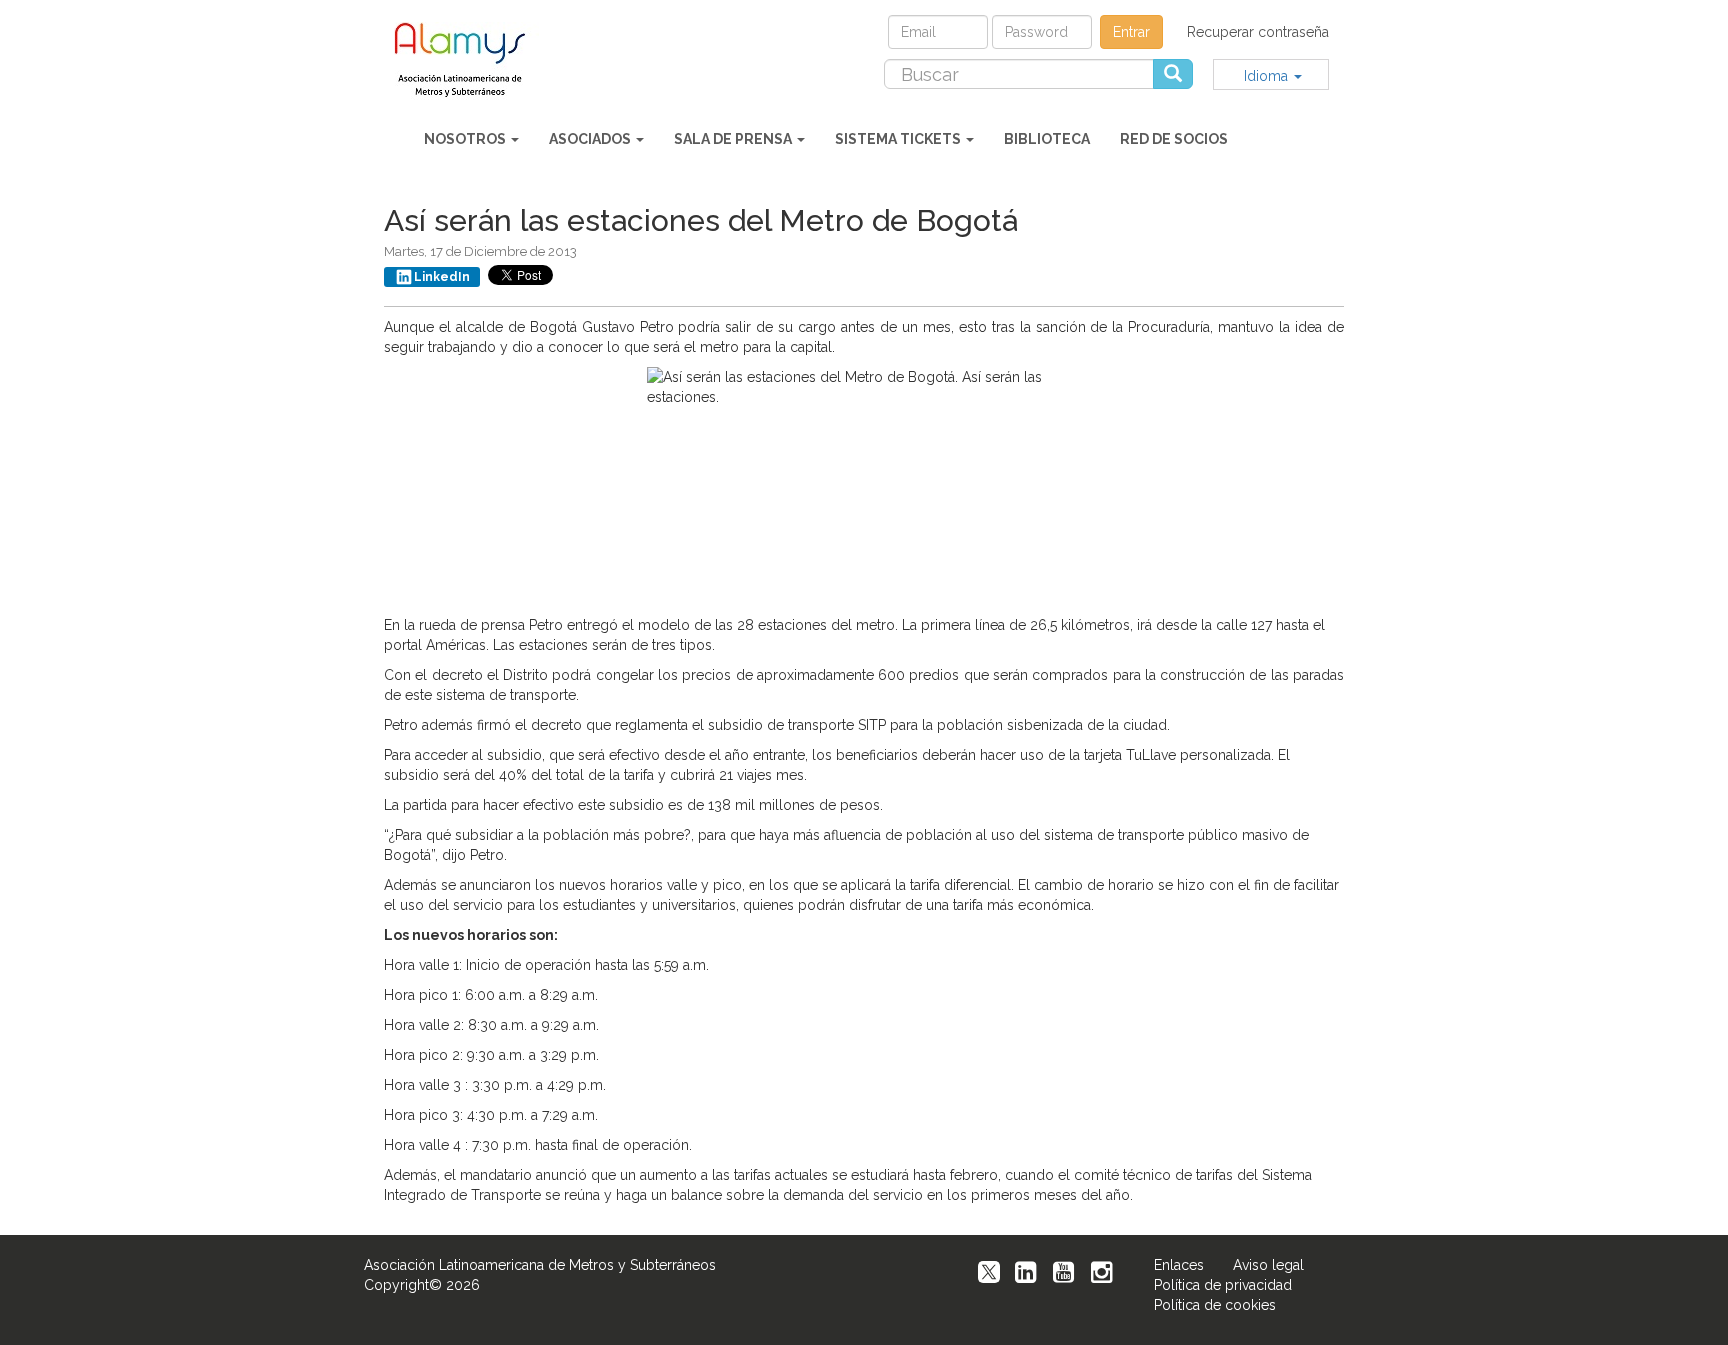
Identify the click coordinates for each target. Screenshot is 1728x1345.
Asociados (591, 139)
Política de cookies (1215, 1305)
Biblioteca (1047, 139)
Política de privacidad (1223, 1285)
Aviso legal (1268, 1265)
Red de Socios (1174, 139)
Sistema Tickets (899, 139)
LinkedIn (442, 277)
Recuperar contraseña (1258, 32)
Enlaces (1179, 1265)
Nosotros (466, 139)
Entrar (1131, 32)
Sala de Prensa (734, 139)
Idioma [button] (1268, 76)
